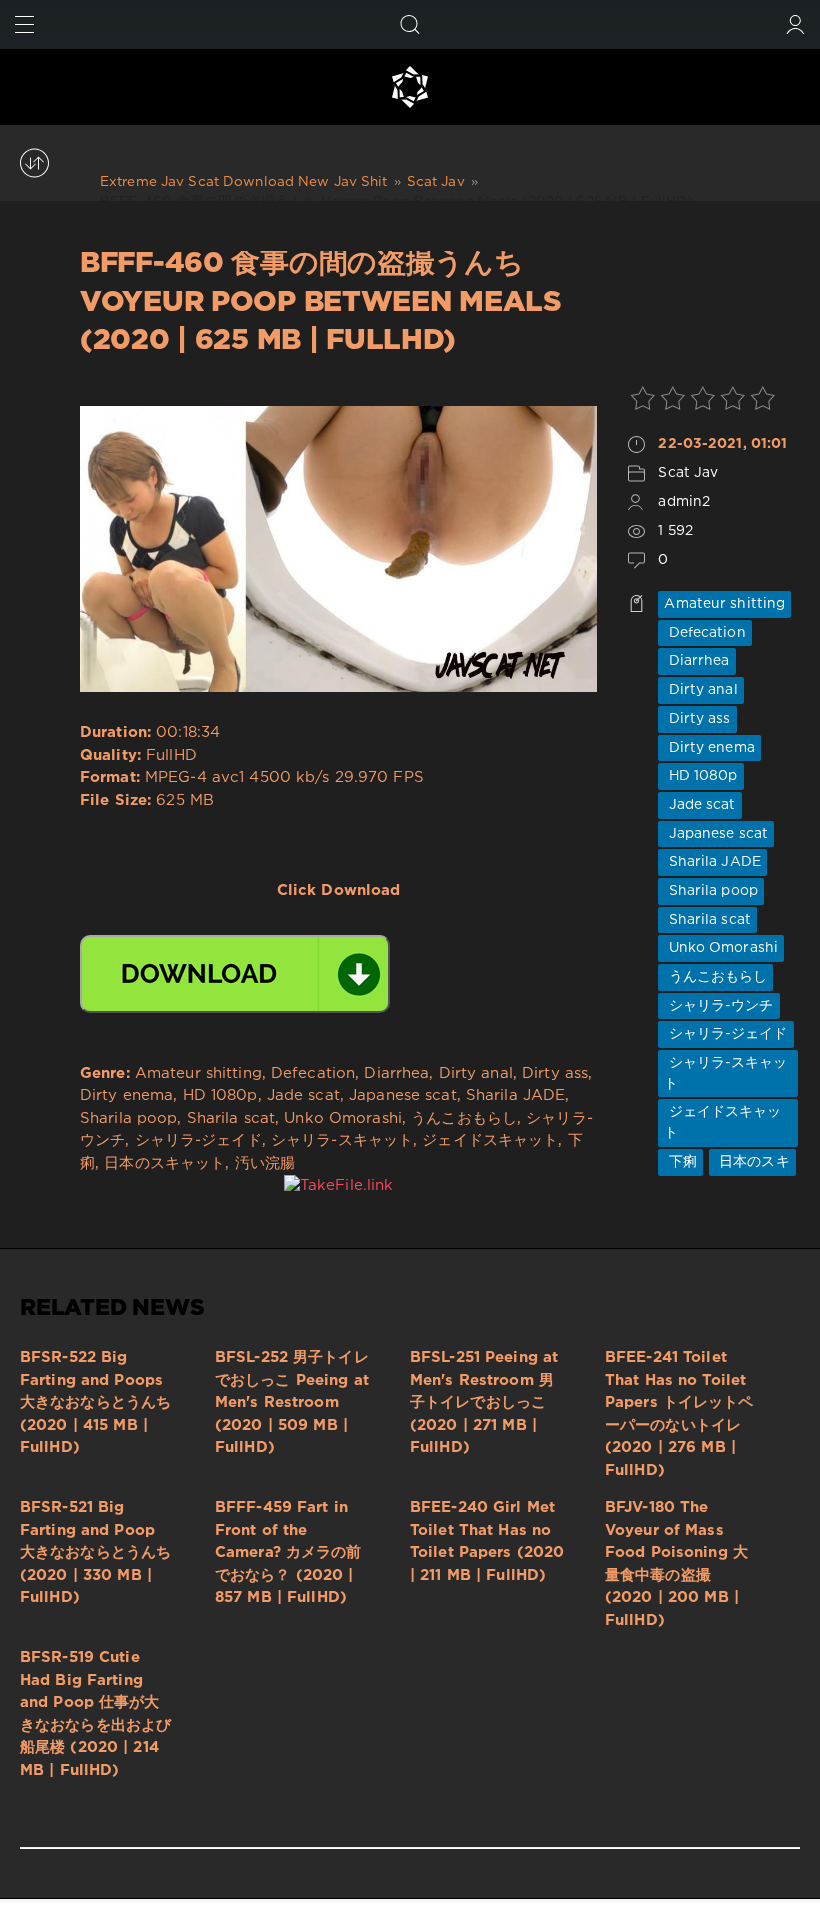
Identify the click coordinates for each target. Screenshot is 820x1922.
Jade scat (699, 805)
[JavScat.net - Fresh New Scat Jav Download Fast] (410, 87)
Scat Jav (688, 473)
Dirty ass (697, 719)
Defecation (704, 633)
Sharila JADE (712, 862)
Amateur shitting (724, 604)
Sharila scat (707, 920)
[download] (235, 974)
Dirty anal (700, 690)
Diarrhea (696, 661)
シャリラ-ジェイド (725, 1034)
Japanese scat (716, 834)
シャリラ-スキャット (725, 1073)
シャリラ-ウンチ (718, 1006)
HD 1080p (700, 776)
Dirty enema (709, 748)
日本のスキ (752, 1162)
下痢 (680, 1162)
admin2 (684, 502)
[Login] (795, 24)
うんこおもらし (715, 977)
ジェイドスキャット (722, 1122)
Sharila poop (711, 891)
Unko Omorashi (721, 948)
